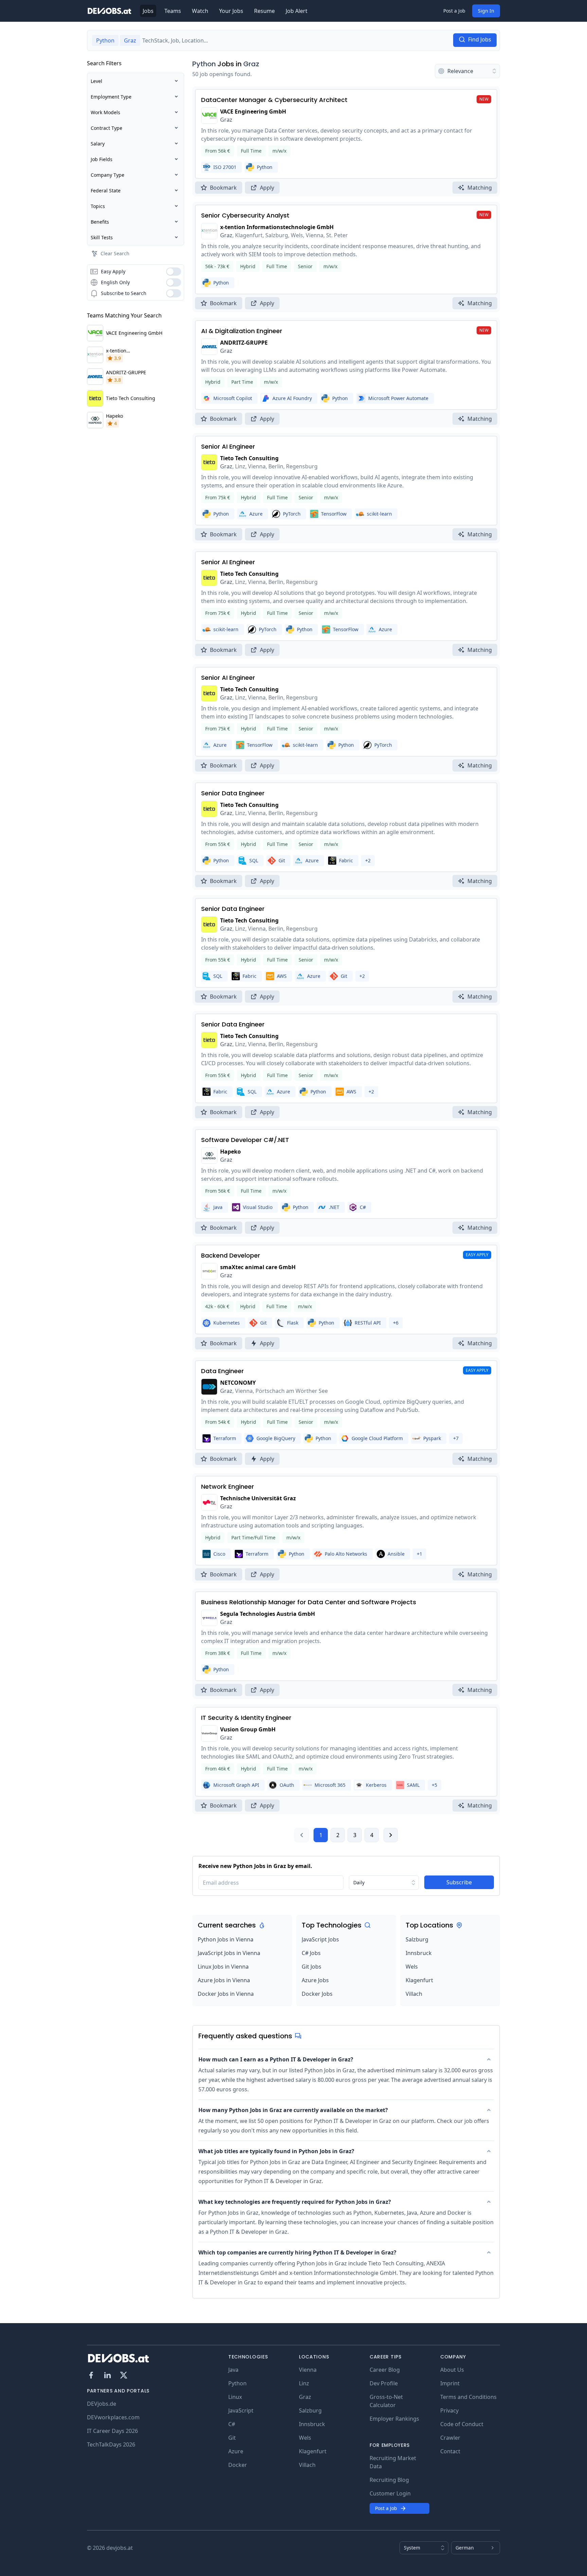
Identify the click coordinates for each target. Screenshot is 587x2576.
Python (204, 64)
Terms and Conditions (468, 2397)
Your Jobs (231, 11)
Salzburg (417, 1939)
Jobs (148, 11)
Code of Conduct (462, 2424)
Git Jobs (312, 1967)
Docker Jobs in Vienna (226, 1994)
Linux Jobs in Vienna (223, 1967)
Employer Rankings (394, 2419)
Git (232, 2438)
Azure (236, 2451)
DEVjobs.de (102, 2404)
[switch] (174, 272)
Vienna (308, 2370)
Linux (235, 2397)
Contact (450, 2451)
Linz (304, 2383)
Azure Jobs (315, 1980)
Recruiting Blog (389, 2480)
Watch (200, 11)
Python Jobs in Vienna (226, 1939)
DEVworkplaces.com (113, 2417)
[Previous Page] (302, 1835)
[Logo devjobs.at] (109, 11)
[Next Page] (391, 1835)
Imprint (450, 2383)
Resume (264, 11)
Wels (412, 1967)
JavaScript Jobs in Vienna (229, 1953)
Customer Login (390, 2493)
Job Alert (297, 11)
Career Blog (385, 2370)
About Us (452, 2370)
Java (233, 2370)
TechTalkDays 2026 (111, 2444)
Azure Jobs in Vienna (224, 1980)
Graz (251, 64)
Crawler (450, 2438)
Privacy (449, 2410)
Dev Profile (384, 2383)
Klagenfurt (419, 1980)
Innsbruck (419, 1953)
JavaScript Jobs (320, 1939)
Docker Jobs (317, 1994)
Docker (238, 2465)
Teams (173, 11)
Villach (414, 1994)
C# (232, 2424)
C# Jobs (311, 1953)
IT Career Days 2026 (112, 2431)
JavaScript (241, 2410)
